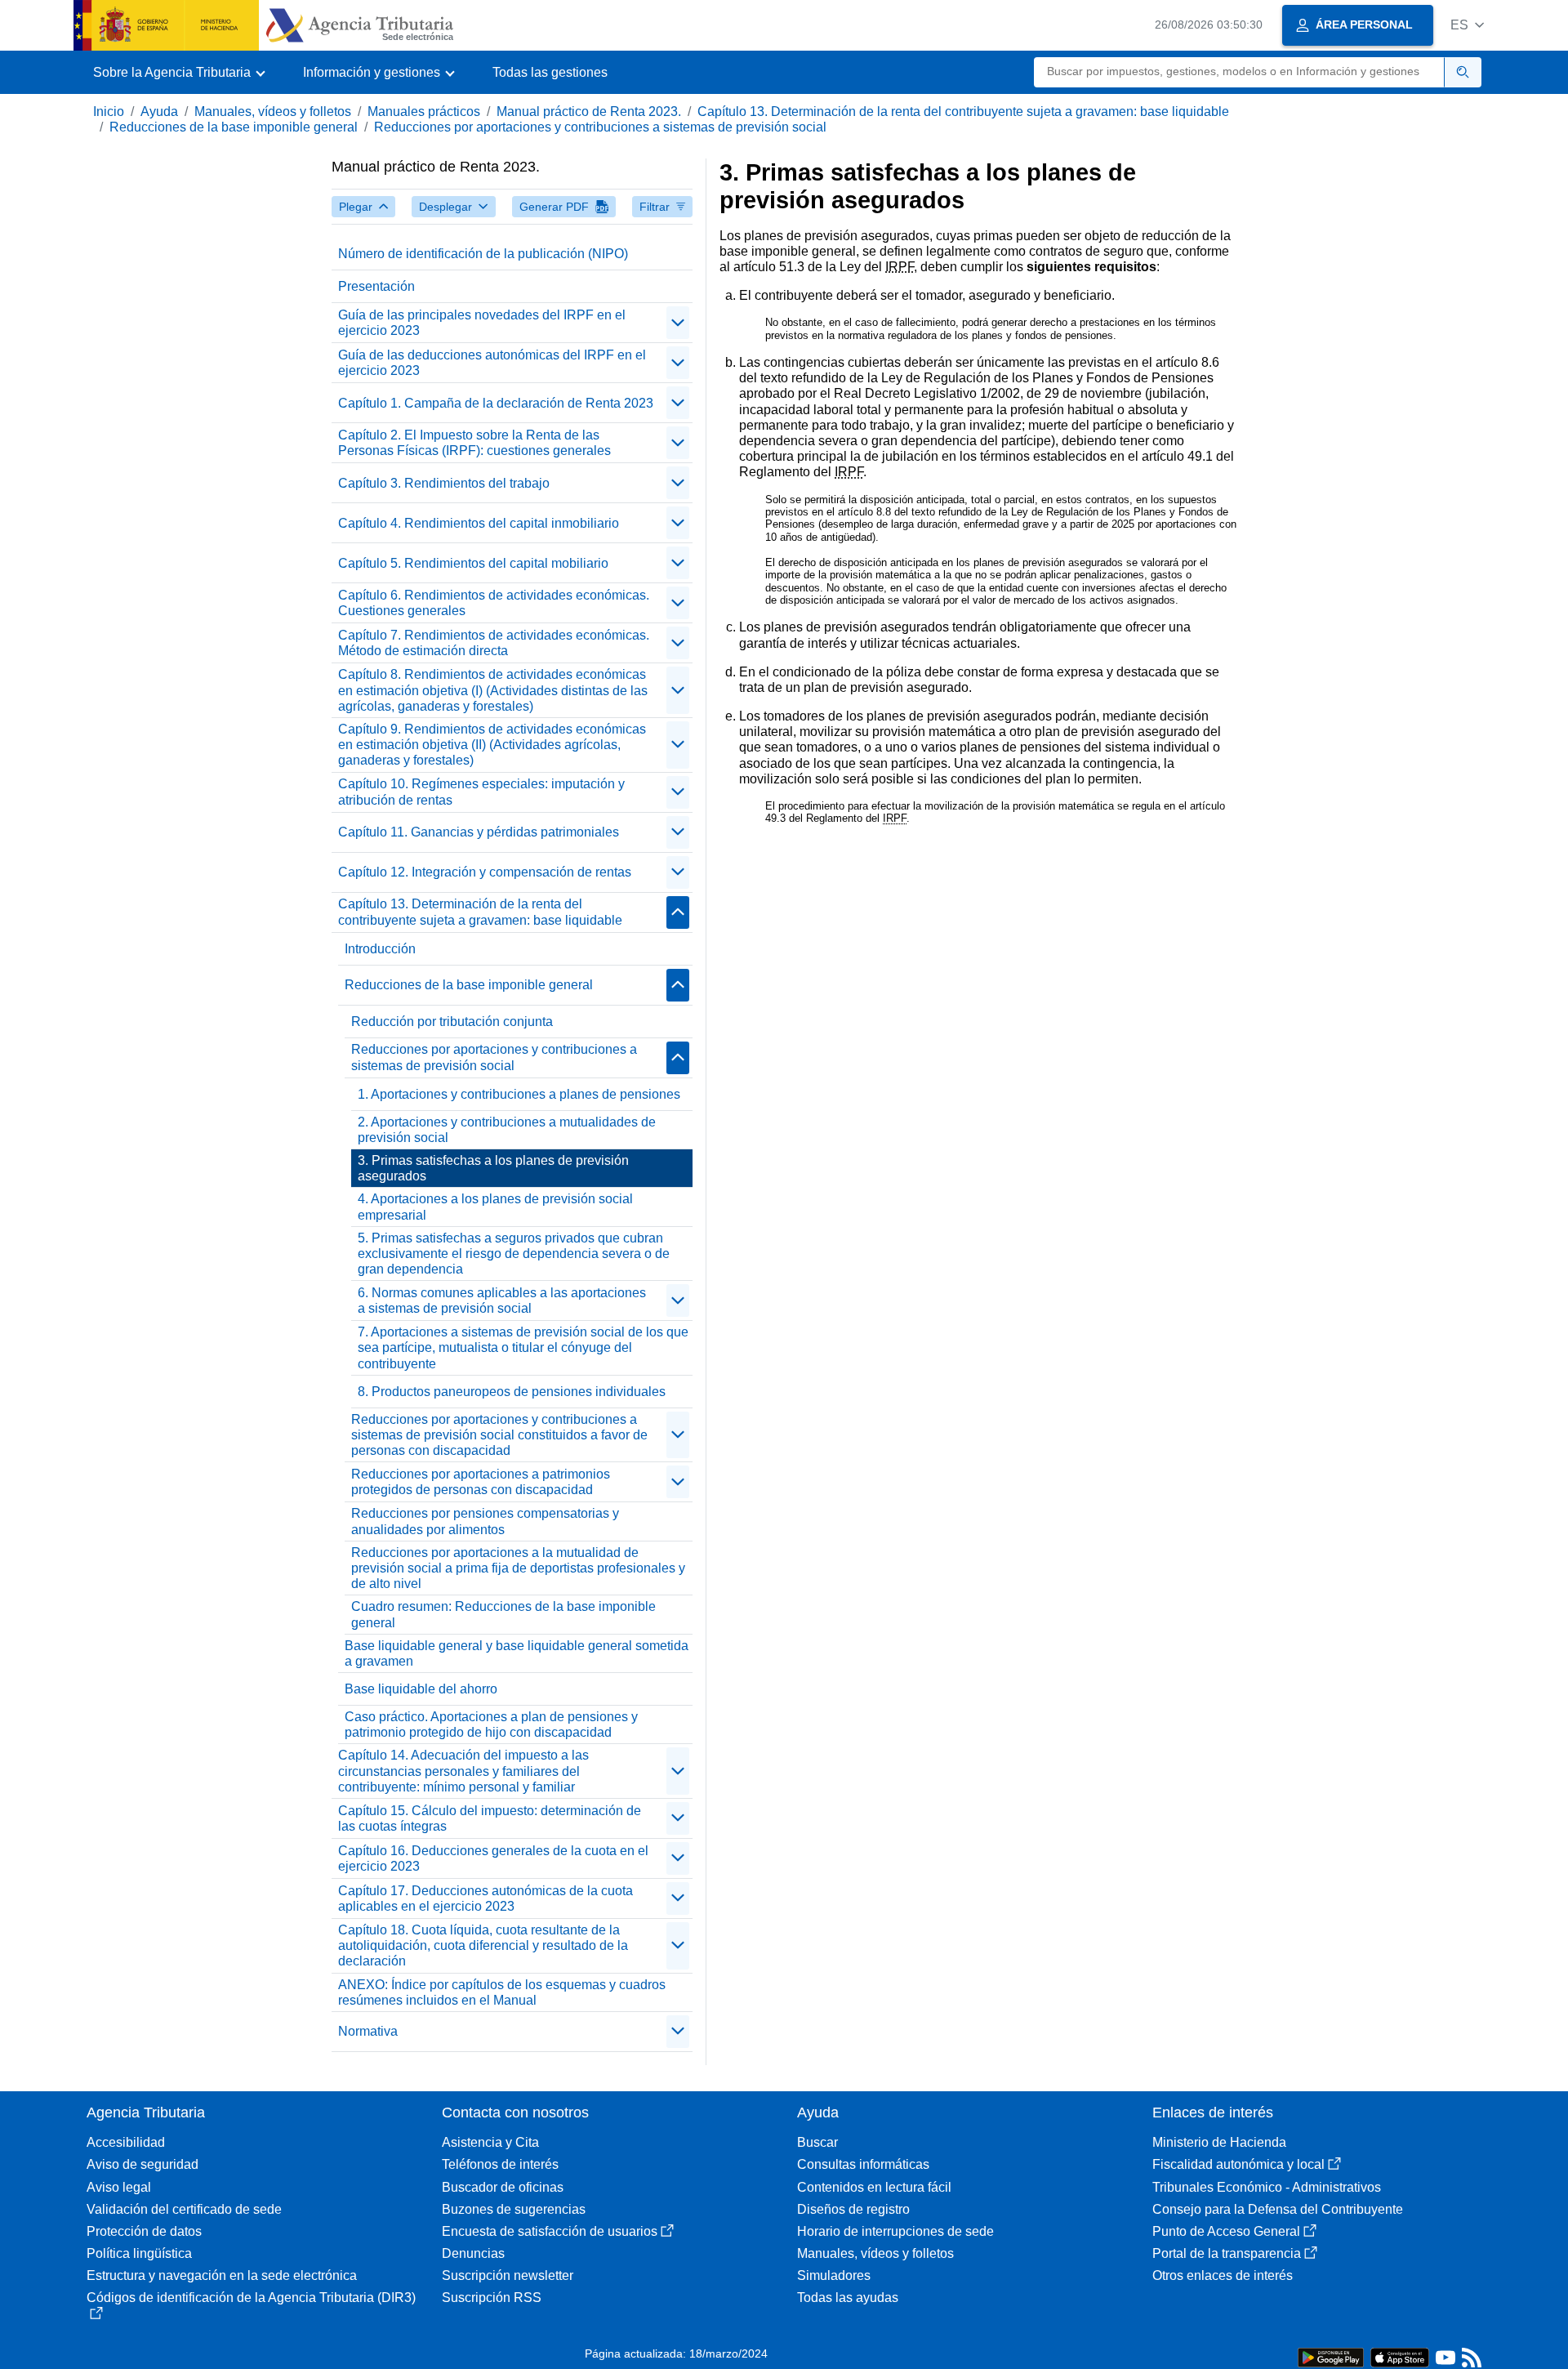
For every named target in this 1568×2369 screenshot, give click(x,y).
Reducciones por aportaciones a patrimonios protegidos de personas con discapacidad (481, 1482)
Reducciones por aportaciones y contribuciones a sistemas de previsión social (600, 127)
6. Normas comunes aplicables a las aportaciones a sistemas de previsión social (502, 1300)
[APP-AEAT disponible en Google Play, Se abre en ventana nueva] (1331, 2356)
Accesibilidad (126, 2142)
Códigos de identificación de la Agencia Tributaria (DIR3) (251, 2298)
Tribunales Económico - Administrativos (1267, 2187)
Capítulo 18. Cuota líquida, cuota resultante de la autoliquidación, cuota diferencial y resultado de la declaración (483, 1945)
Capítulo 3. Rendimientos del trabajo (444, 483)
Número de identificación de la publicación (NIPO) (483, 254)
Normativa (368, 2031)
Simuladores (834, 2275)
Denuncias (473, 2253)
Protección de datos (144, 2231)
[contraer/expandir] (678, 323)
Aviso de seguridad (143, 2164)
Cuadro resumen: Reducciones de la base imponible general (503, 1614)
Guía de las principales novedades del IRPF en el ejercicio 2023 (482, 323)
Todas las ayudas (848, 2298)
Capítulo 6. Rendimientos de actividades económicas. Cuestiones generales (494, 603)
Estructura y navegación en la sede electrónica (222, 2275)
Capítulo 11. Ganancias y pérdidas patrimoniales (479, 832)
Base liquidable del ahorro (421, 1689)
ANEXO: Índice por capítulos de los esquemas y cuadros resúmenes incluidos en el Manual (502, 1992)
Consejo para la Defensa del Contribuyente (1278, 2209)
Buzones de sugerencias (514, 2209)
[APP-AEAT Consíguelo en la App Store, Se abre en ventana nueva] (1400, 2356)
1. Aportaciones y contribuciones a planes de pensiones (519, 1094)
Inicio (109, 112)
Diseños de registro (853, 2209)
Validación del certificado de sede (184, 2209)
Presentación (376, 286)
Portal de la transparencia (1227, 2253)
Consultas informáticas (863, 2164)
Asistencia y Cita (490, 2142)
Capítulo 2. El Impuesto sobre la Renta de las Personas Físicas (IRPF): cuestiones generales (474, 443)
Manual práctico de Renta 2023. (589, 112)
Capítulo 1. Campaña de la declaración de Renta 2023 (496, 403)
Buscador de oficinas (503, 2187)
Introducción (380, 949)
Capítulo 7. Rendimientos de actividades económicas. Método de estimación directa (494, 643)
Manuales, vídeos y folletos (273, 112)
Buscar (817, 2142)
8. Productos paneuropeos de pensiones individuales (512, 1392)
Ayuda (159, 112)
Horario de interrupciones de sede (895, 2231)
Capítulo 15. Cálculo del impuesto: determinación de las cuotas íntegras (490, 1818)
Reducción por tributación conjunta (452, 1022)
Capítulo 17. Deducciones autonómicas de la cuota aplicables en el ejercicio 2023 (486, 1898)
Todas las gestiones (550, 72)
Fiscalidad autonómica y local (1238, 2164)
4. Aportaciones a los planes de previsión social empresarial (495, 1207)
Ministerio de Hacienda (1219, 2142)
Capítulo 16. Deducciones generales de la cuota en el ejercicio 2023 (493, 1858)
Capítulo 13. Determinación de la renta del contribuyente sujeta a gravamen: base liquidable (963, 112)
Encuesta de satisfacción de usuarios (550, 2231)
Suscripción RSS (492, 2298)
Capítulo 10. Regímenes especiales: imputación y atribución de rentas (481, 792)
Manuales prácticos (424, 112)
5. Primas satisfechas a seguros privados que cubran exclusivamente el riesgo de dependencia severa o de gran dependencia (514, 1254)
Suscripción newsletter (508, 2275)
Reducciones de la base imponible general (234, 127)
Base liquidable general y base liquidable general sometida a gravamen (517, 1653)
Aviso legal (119, 2187)
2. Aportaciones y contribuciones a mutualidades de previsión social (507, 1130)
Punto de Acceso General (1226, 2231)
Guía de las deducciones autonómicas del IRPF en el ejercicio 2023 (492, 363)
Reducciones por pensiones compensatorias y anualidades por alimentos (485, 1521)
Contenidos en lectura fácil (874, 2187)
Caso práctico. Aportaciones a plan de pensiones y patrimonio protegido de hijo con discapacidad (491, 1724)
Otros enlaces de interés (1223, 2275)
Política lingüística (139, 2253)
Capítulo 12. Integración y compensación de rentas (485, 872)
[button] (1467, 25)
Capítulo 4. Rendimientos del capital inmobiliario (479, 523)
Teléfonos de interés (500, 2164)
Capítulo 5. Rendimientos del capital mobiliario (473, 563)
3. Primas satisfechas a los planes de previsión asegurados (493, 1168)
